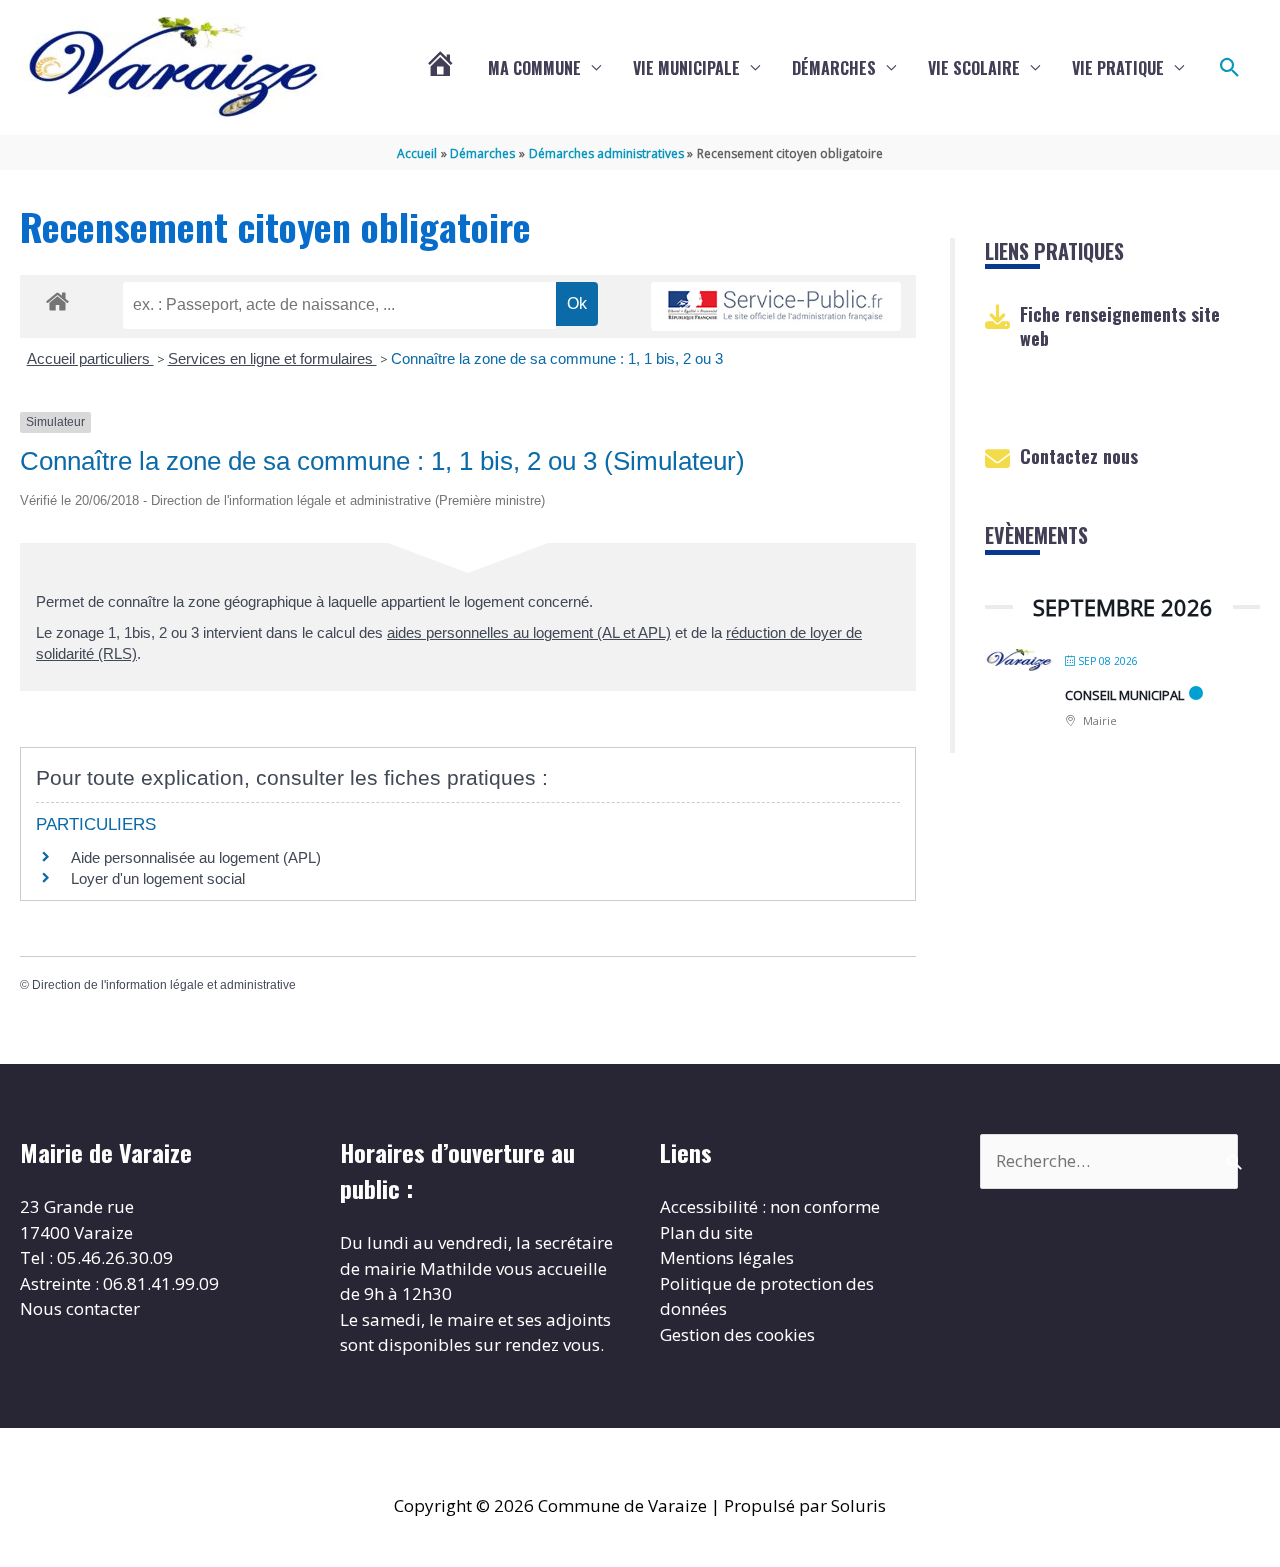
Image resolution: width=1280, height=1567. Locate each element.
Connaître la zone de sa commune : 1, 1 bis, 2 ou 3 (557, 358)
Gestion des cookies (737, 1334)
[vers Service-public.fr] (776, 306)
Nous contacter (80, 1308)
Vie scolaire (974, 68)
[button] (1230, 68)
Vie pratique (1118, 68)
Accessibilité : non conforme (770, 1206)
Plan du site (706, 1232)
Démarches (834, 68)
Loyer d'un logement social (158, 878)
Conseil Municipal (1124, 695)
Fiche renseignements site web (1120, 325)
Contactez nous (1079, 456)
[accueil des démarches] (57, 298)
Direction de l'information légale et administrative (164, 985)
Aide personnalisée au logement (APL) (196, 857)
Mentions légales (727, 1257)
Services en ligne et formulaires (272, 358)
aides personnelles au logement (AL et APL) (529, 632)
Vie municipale (686, 68)
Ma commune (534, 68)
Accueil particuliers (90, 358)
